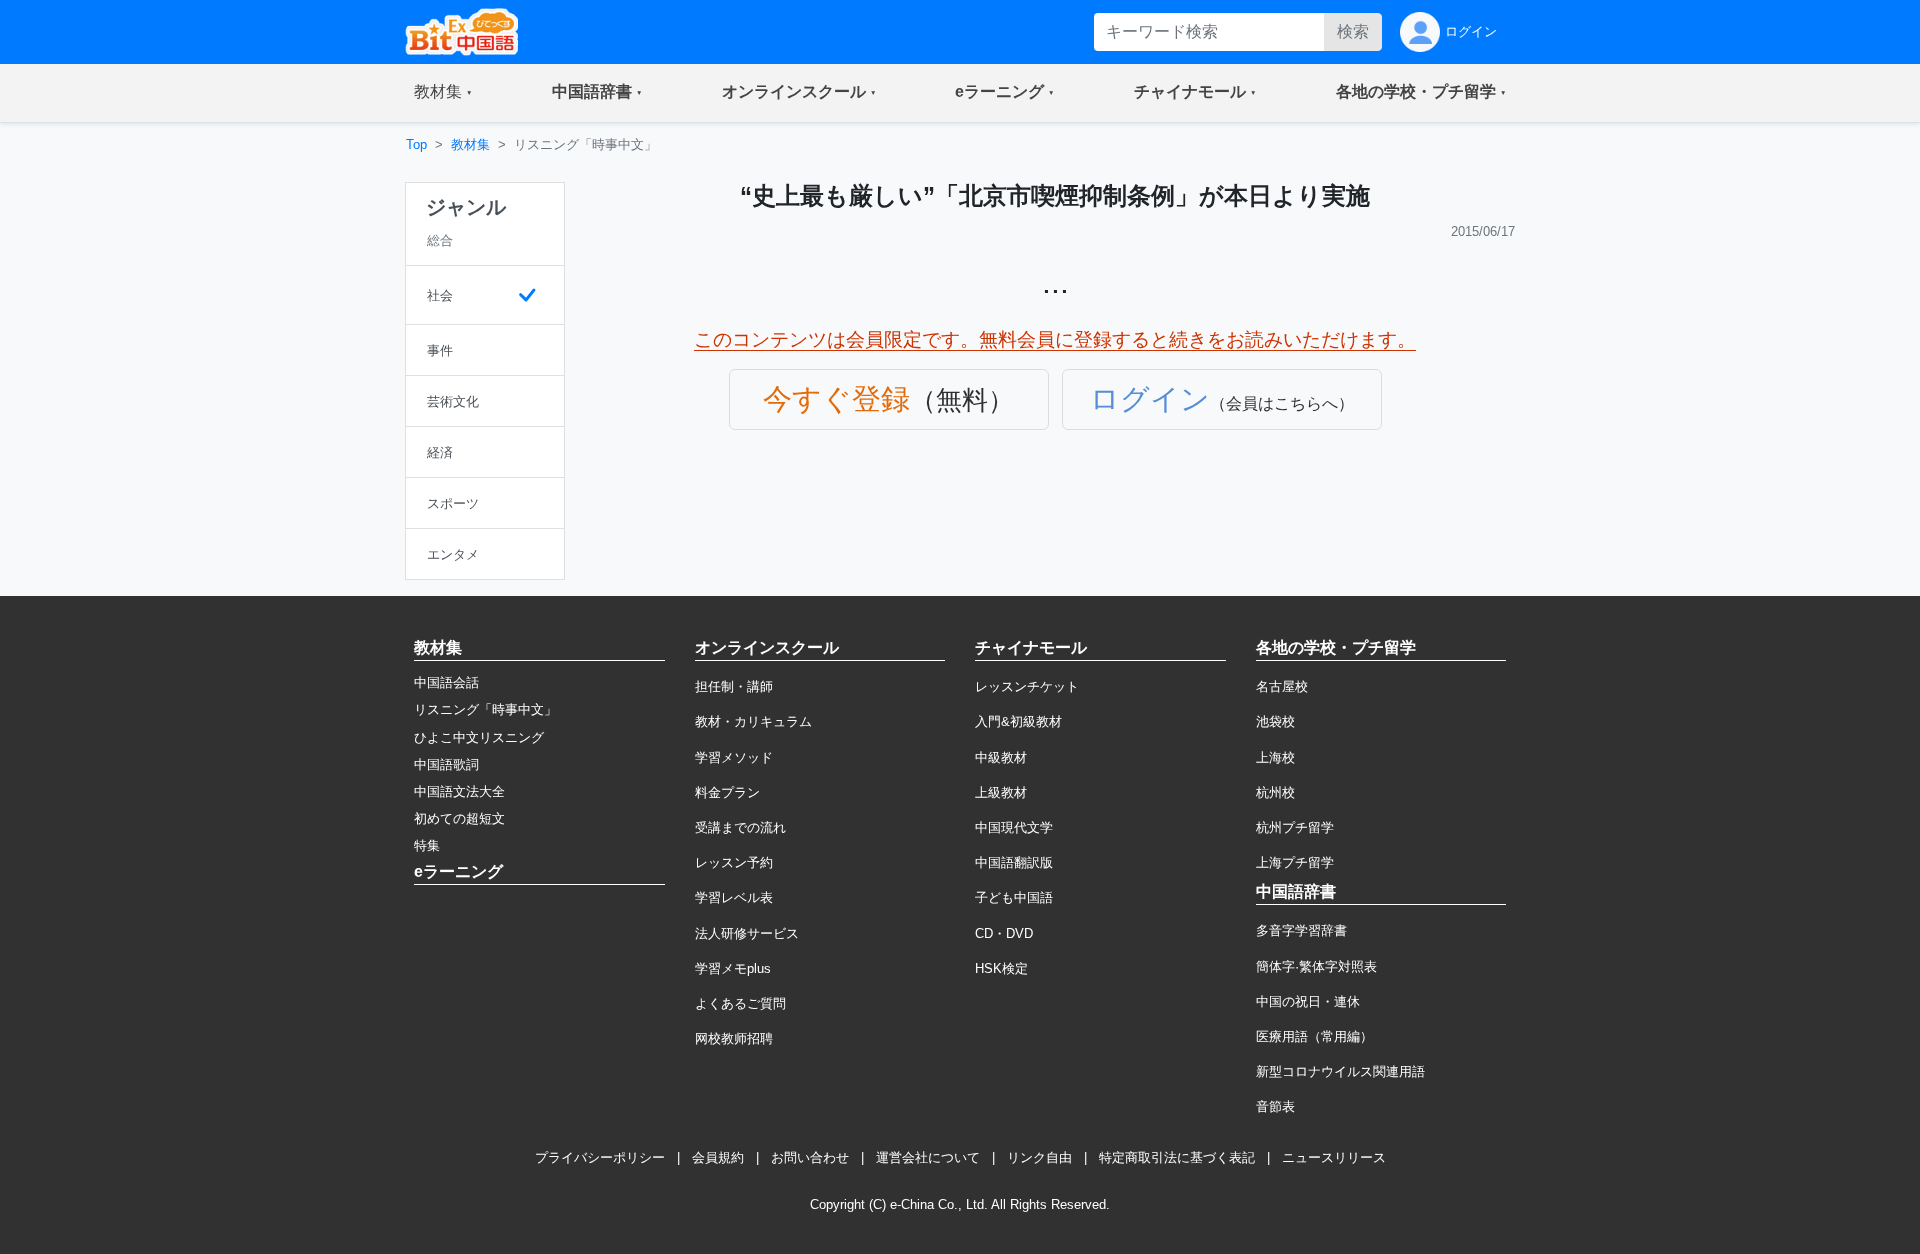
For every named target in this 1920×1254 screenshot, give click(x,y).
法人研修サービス (747, 933)
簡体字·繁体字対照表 (1316, 966)
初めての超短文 (459, 818)
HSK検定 (1001, 968)
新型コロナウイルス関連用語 (1340, 1071)
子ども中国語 (1014, 897)
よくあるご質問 (740, 1003)
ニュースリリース (1334, 1157)
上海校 (1275, 757)
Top (416, 144)
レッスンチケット (1027, 686)
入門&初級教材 (1018, 721)
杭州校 (1275, 792)
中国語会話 (446, 682)
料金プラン (727, 792)
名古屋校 (1282, 686)
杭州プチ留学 (1295, 827)
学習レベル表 (734, 897)
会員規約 (718, 1157)
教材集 (470, 144)
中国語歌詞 (446, 764)
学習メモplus (733, 968)
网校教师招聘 (734, 1038)
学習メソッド (734, 757)
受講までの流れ (740, 827)
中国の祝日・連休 (1308, 1001)
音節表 (1275, 1106)
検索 (1353, 31)
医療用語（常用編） (1314, 1036)
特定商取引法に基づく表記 (1177, 1157)
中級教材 (1001, 757)
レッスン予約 (734, 862)
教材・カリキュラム (753, 721)
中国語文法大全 (459, 791)
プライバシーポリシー (600, 1157)
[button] (443, 93)
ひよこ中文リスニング (479, 737)
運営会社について (928, 1157)
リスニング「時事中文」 (485, 709)
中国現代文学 (1014, 827)
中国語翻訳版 (1014, 862)
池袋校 (1275, 721)
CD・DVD (1004, 933)
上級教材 (1001, 792)
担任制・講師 (734, 686)
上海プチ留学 (1295, 862)
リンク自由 (1039, 1157)
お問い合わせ (810, 1157)
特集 (427, 845)
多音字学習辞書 (1301, 930)
